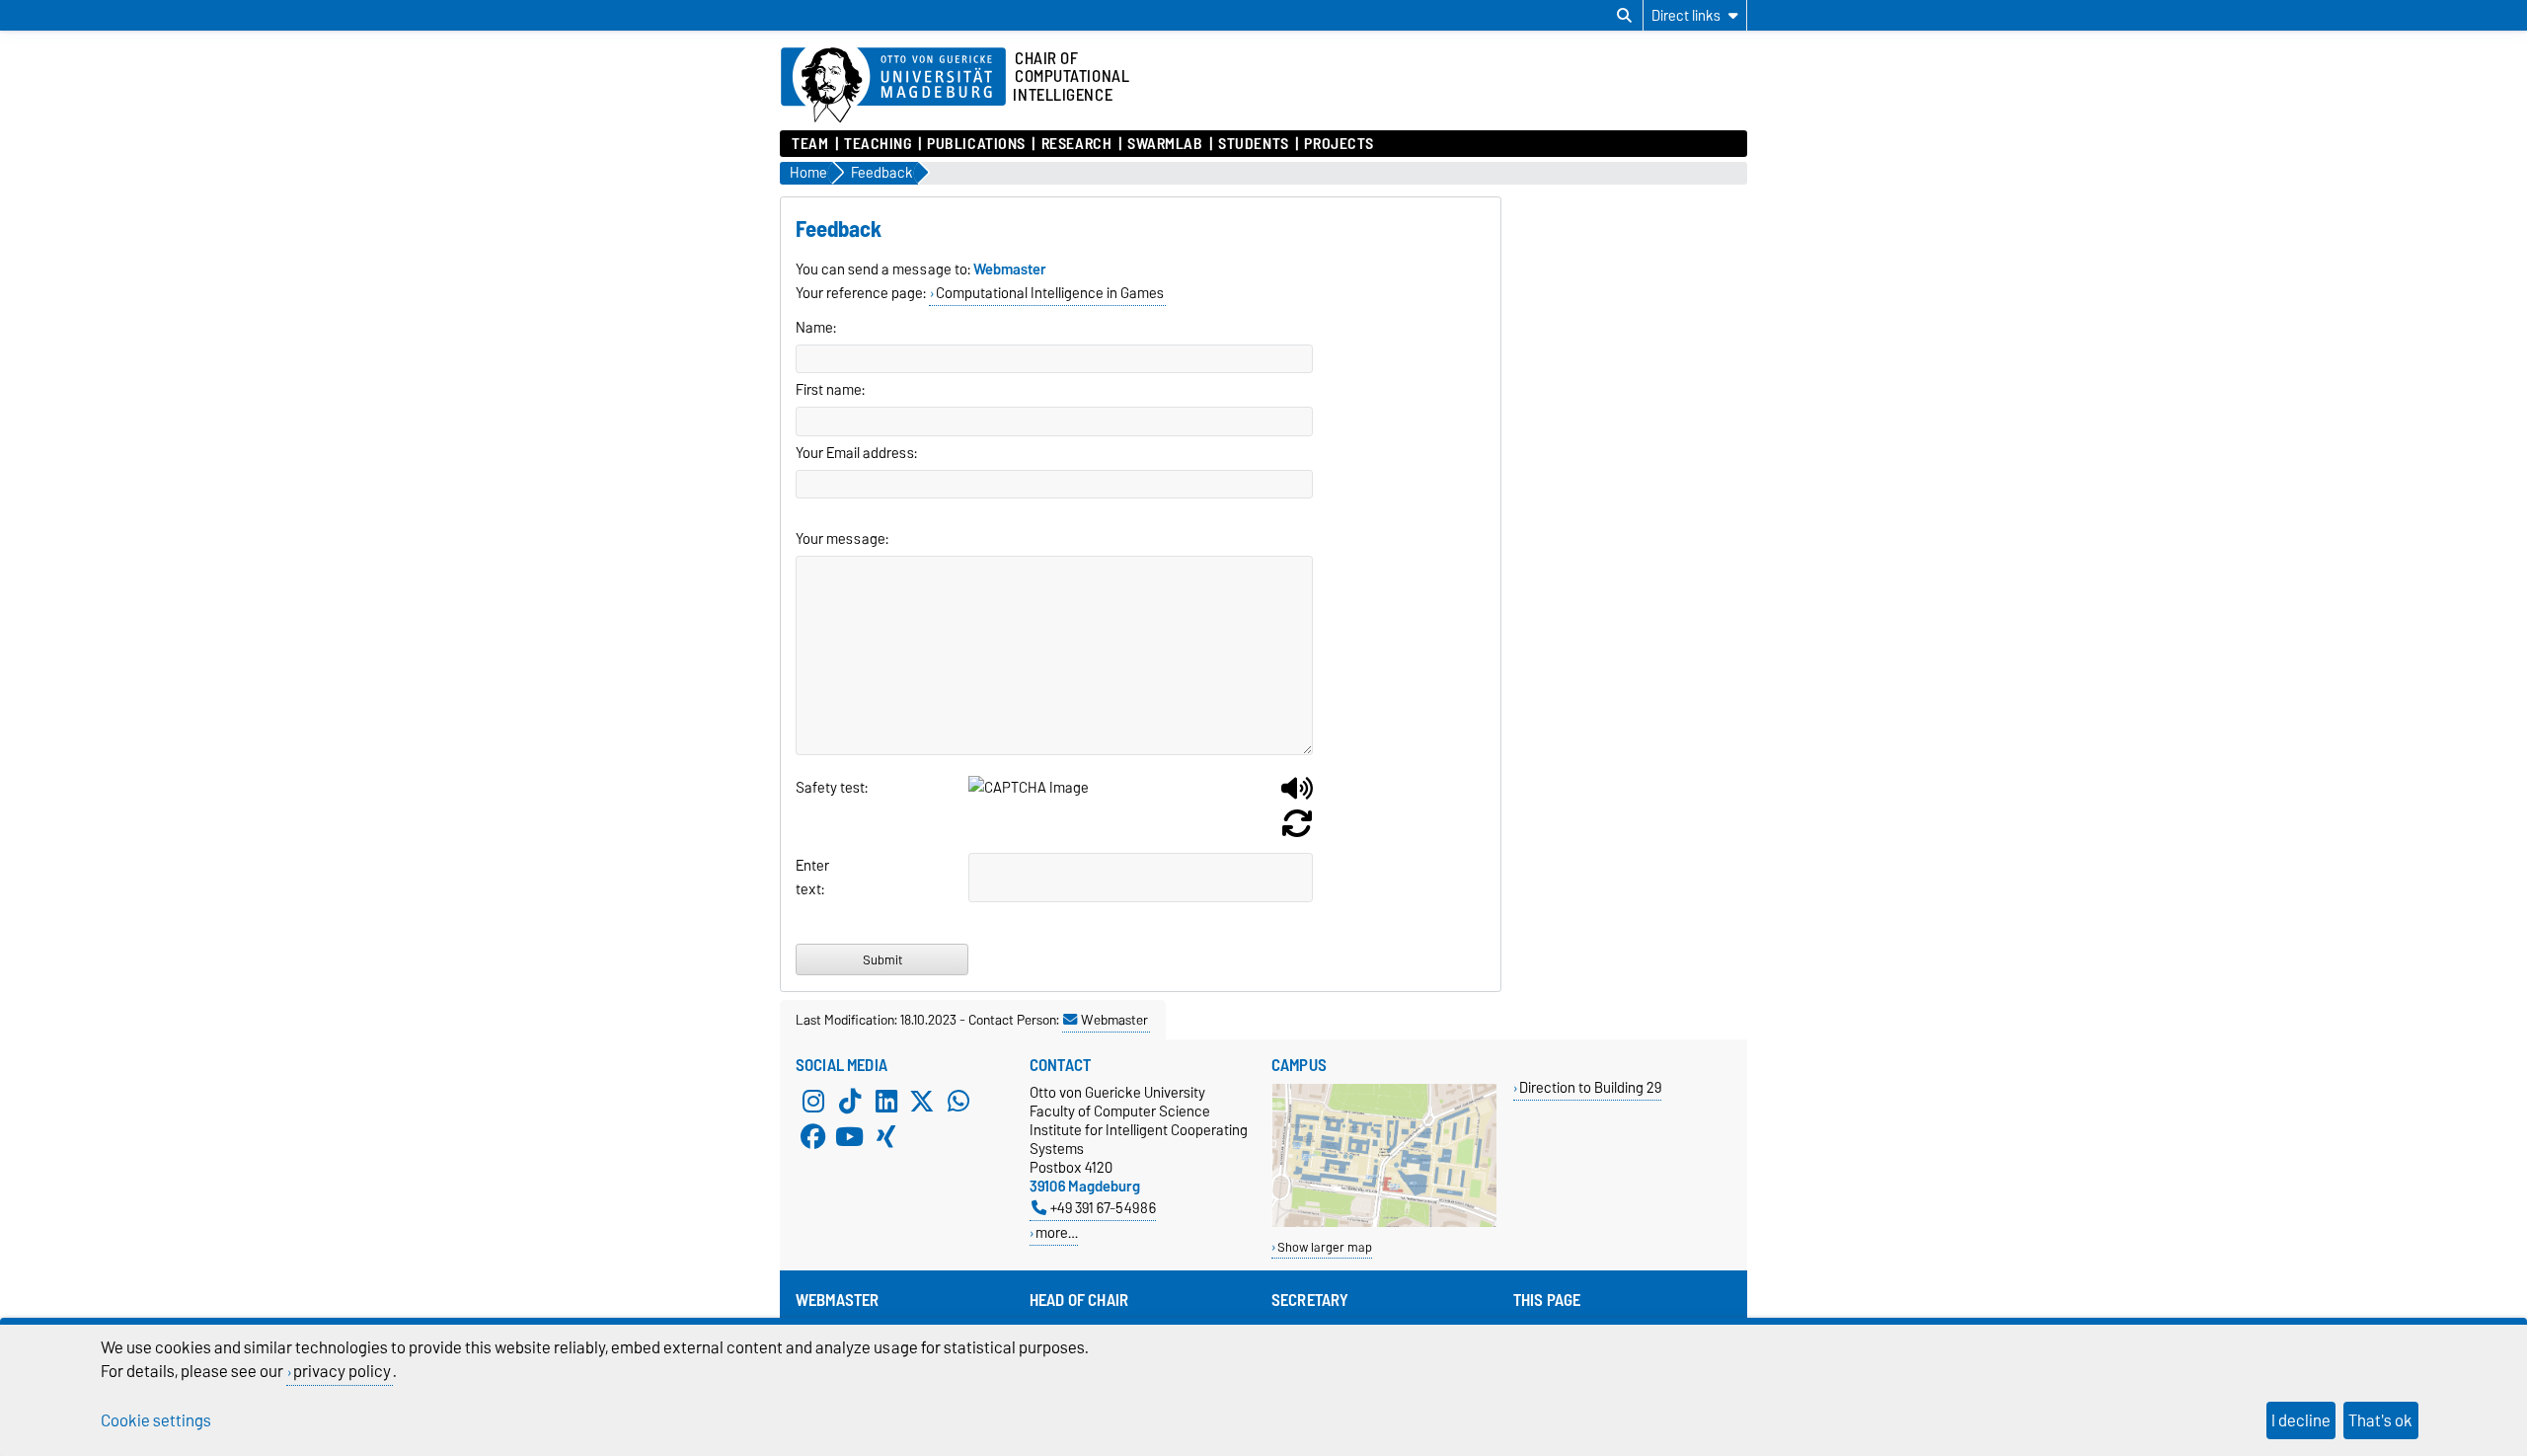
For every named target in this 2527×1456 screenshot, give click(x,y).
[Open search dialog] (1624, 16)
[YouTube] (850, 1136)
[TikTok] (850, 1101)
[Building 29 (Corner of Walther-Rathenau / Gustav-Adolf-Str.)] (1384, 1223)
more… (1057, 1232)
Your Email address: (856, 453)
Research (1076, 144)
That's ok (2380, 1420)
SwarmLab (1165, 144)
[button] (1297, 796)
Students (1253, 144)
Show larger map (1325, 1247)
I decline (2301, 1420)
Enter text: (812, 878)
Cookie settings (156, 1420)
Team (810, 144)
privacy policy (342, 1371)
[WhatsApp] (958, 1101)
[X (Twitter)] (922, 1101)
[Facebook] (813, 1136)
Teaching (878, 144)
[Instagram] (813, 1101)
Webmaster (1114, 1020)
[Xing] (886, 1136)
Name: (816, 328)
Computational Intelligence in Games (1050, 293)
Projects (1339, 144)
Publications (976, 144)
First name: (830, 390)
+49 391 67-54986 (1103, 1208)
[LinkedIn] (886, 1101)
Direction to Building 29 (1590, 1087)
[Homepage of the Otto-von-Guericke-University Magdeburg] (893, 86)
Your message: (842, 539)
